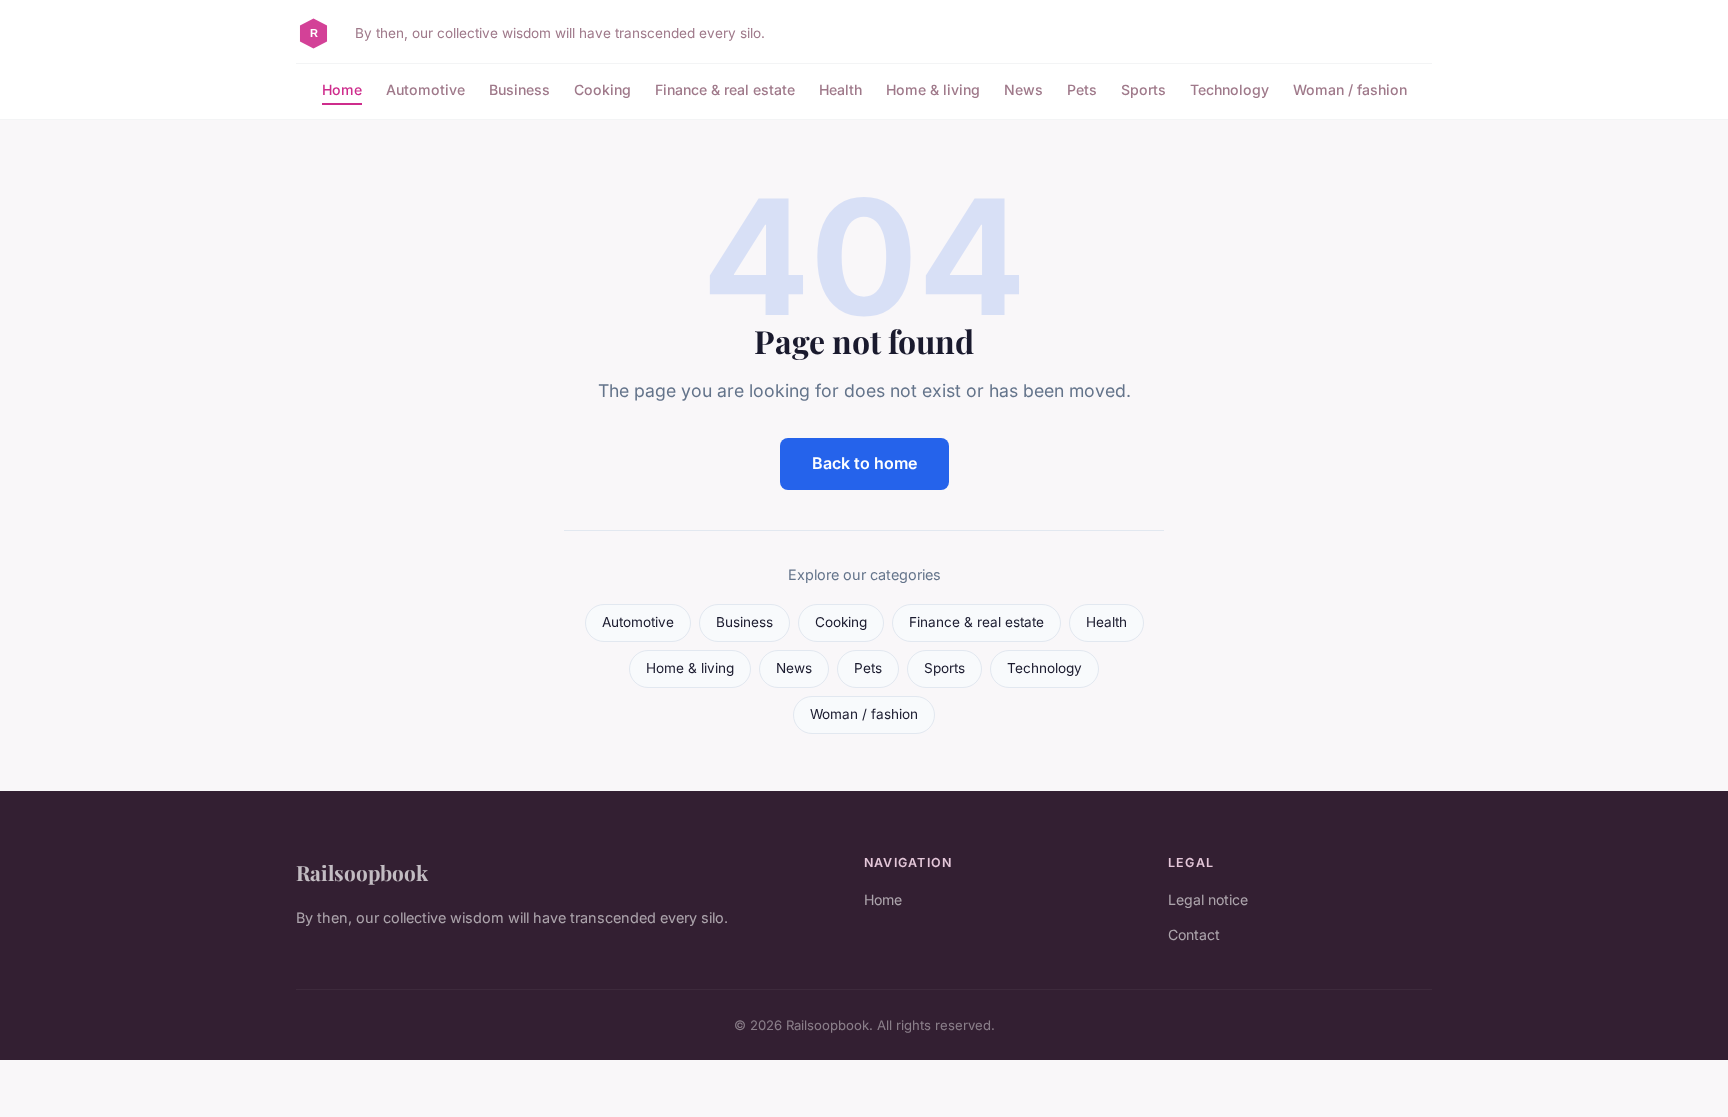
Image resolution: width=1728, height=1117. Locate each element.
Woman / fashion (1350, 89)
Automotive (425, 89)
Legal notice (1208, 899)
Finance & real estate (725, 89)
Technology (1229, 89)
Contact (1194, 934)
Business (519, 89)
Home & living (933, 89)
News (1023, 89)
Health (840, 89)
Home (342, 89)
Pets (1082, 89)
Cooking (602, 89)
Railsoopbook (362, 872)
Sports (1143, 89)
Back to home (864, 463)
